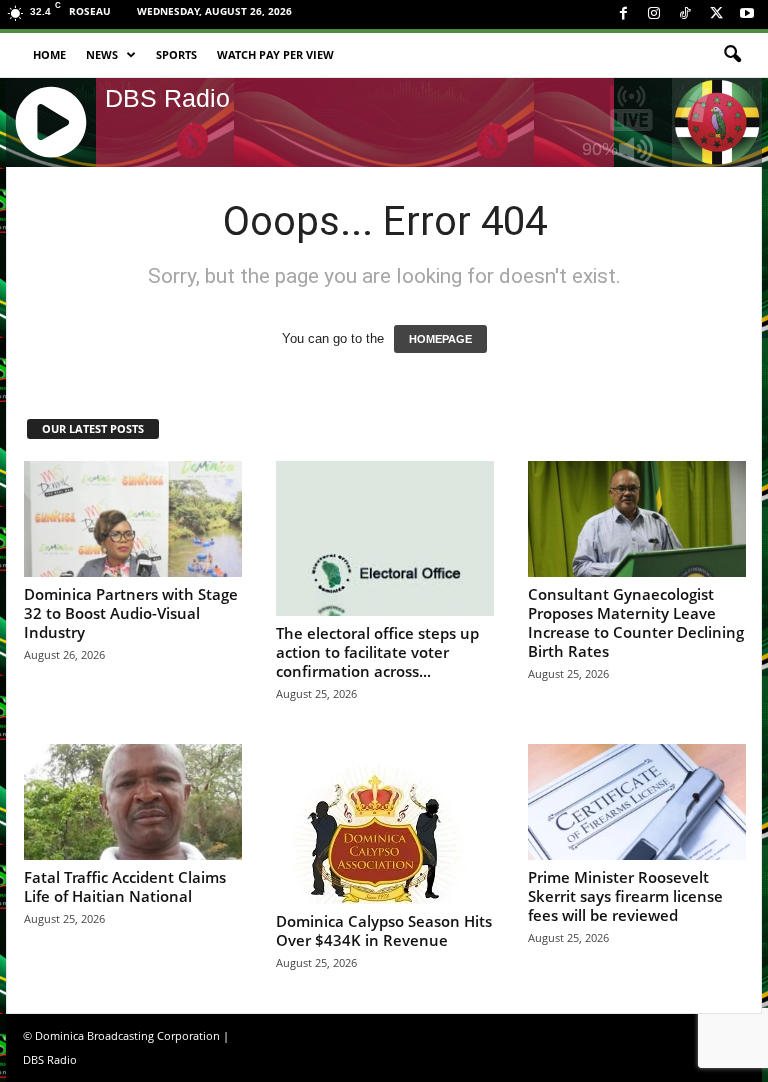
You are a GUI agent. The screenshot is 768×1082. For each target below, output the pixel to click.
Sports (176, 54)
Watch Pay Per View (275, 54)
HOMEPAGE (440, 339)
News (102, 54)
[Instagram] (654, 14)
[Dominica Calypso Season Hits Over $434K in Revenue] (385, 824)
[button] (732, 55)
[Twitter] (716, 14)
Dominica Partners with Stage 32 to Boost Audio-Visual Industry (131, 613)
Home (49, 54)
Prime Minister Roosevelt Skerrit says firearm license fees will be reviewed (625, 896)
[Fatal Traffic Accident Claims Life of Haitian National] (133, 802)
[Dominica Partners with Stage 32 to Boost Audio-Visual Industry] (133, 519)
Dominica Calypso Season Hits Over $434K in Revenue (384, 930)
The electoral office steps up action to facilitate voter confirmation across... (377, 652)
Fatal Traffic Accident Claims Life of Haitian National (125, 886)
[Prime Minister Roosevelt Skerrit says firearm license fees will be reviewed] (637, 802)
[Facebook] (623, 14)
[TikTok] (685, 14)
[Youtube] (747, 14)
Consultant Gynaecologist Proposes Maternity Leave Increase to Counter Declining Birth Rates (636, 622)
